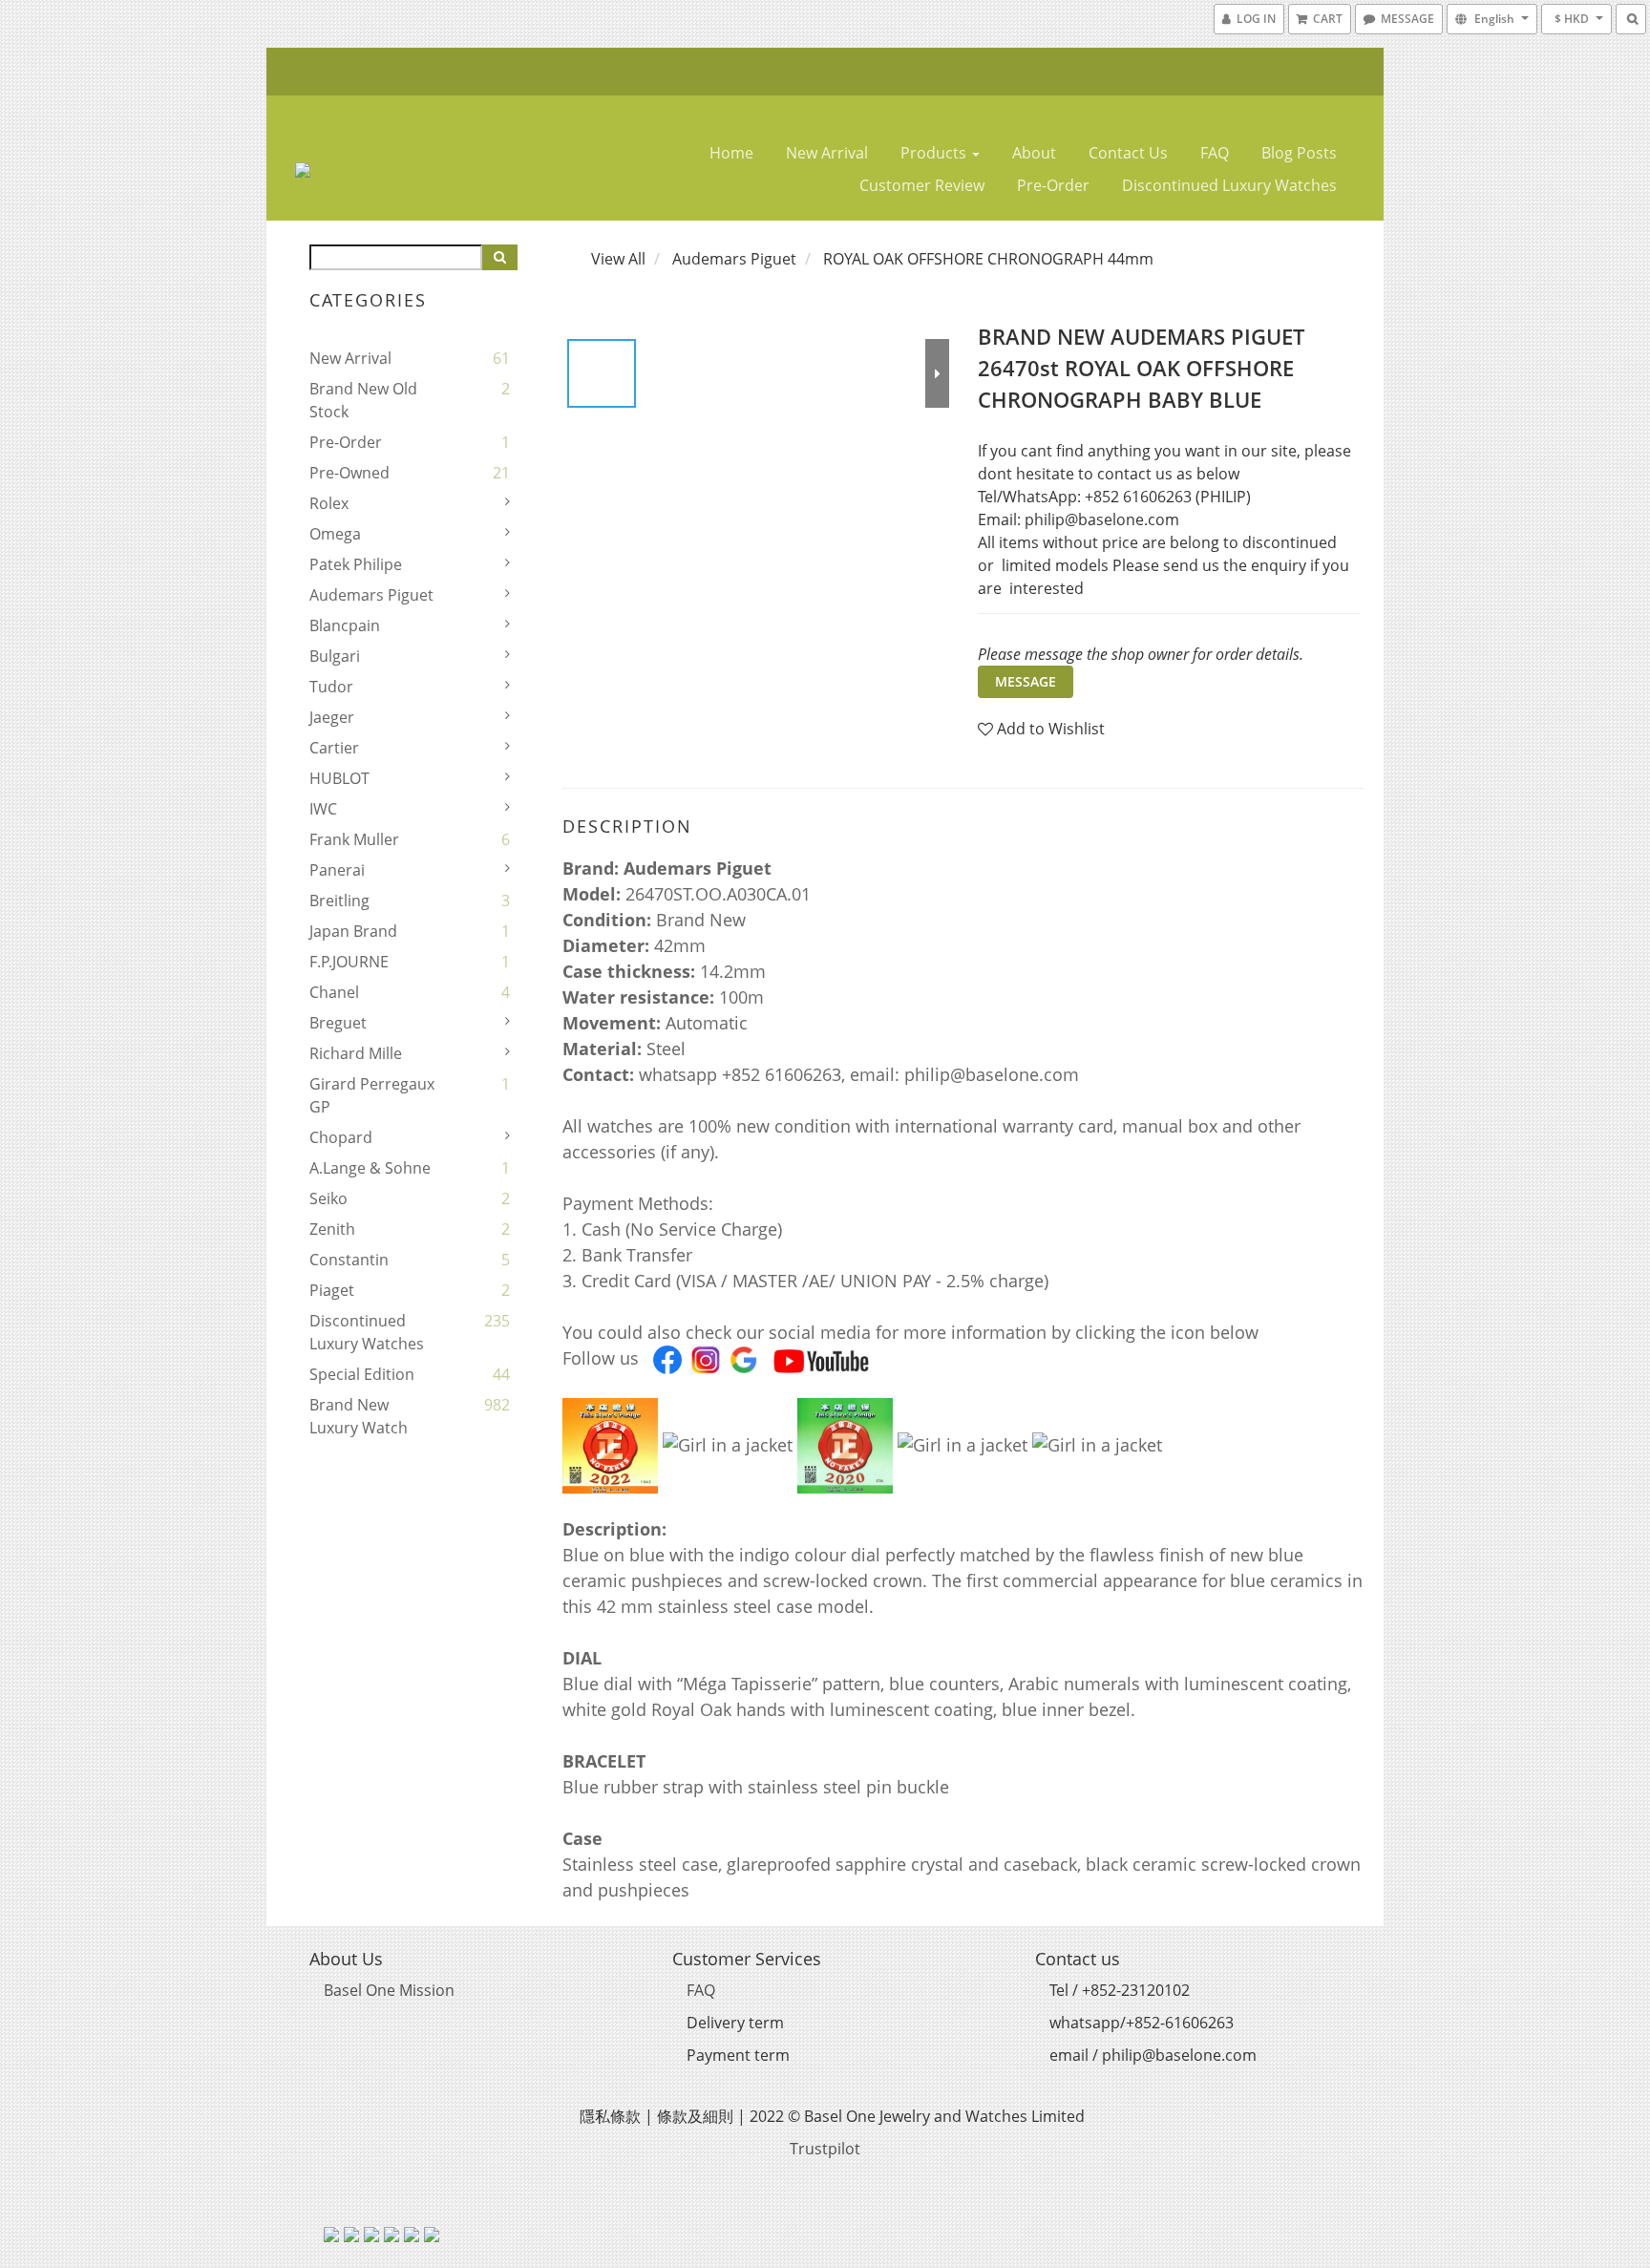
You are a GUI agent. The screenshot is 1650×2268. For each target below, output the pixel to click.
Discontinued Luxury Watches (1229, 185)
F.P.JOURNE (349, 962)
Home (731, 153)
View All (618, 259)
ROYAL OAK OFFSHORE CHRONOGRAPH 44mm (988, 259)
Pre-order (1053, 185)
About (1034, 153)
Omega (335, 534)
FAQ (1215, 153)
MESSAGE (1026, 681)
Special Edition (362, 1374)
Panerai (337, 870)
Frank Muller (354, 839)
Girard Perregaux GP (372, 1095)
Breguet (338, 1023)
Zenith (332, 1229)
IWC (323, 809)
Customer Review (922, 185)
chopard (341, 1137)
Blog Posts (1299, 153)
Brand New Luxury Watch (359, 1416)
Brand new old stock (363, 400)
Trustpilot (825, 2149)
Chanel (334, 992)
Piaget (332, 1290)
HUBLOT (339, 778)
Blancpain (345, 625)
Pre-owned (349, 473)
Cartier (334, 748)
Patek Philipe (356, 564)
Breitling (339, 901)
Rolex (329, 503)
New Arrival (827, 153)
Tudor (331, 687)
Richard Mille (356, 1053)
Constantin (349, 1260)
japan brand (353, 931)
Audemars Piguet (371, 595)
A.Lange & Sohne (370, 1168)
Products (935, 153)
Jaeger (332, 717)
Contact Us (1128, 153)
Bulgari (335, 656)
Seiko (328, 1198)
